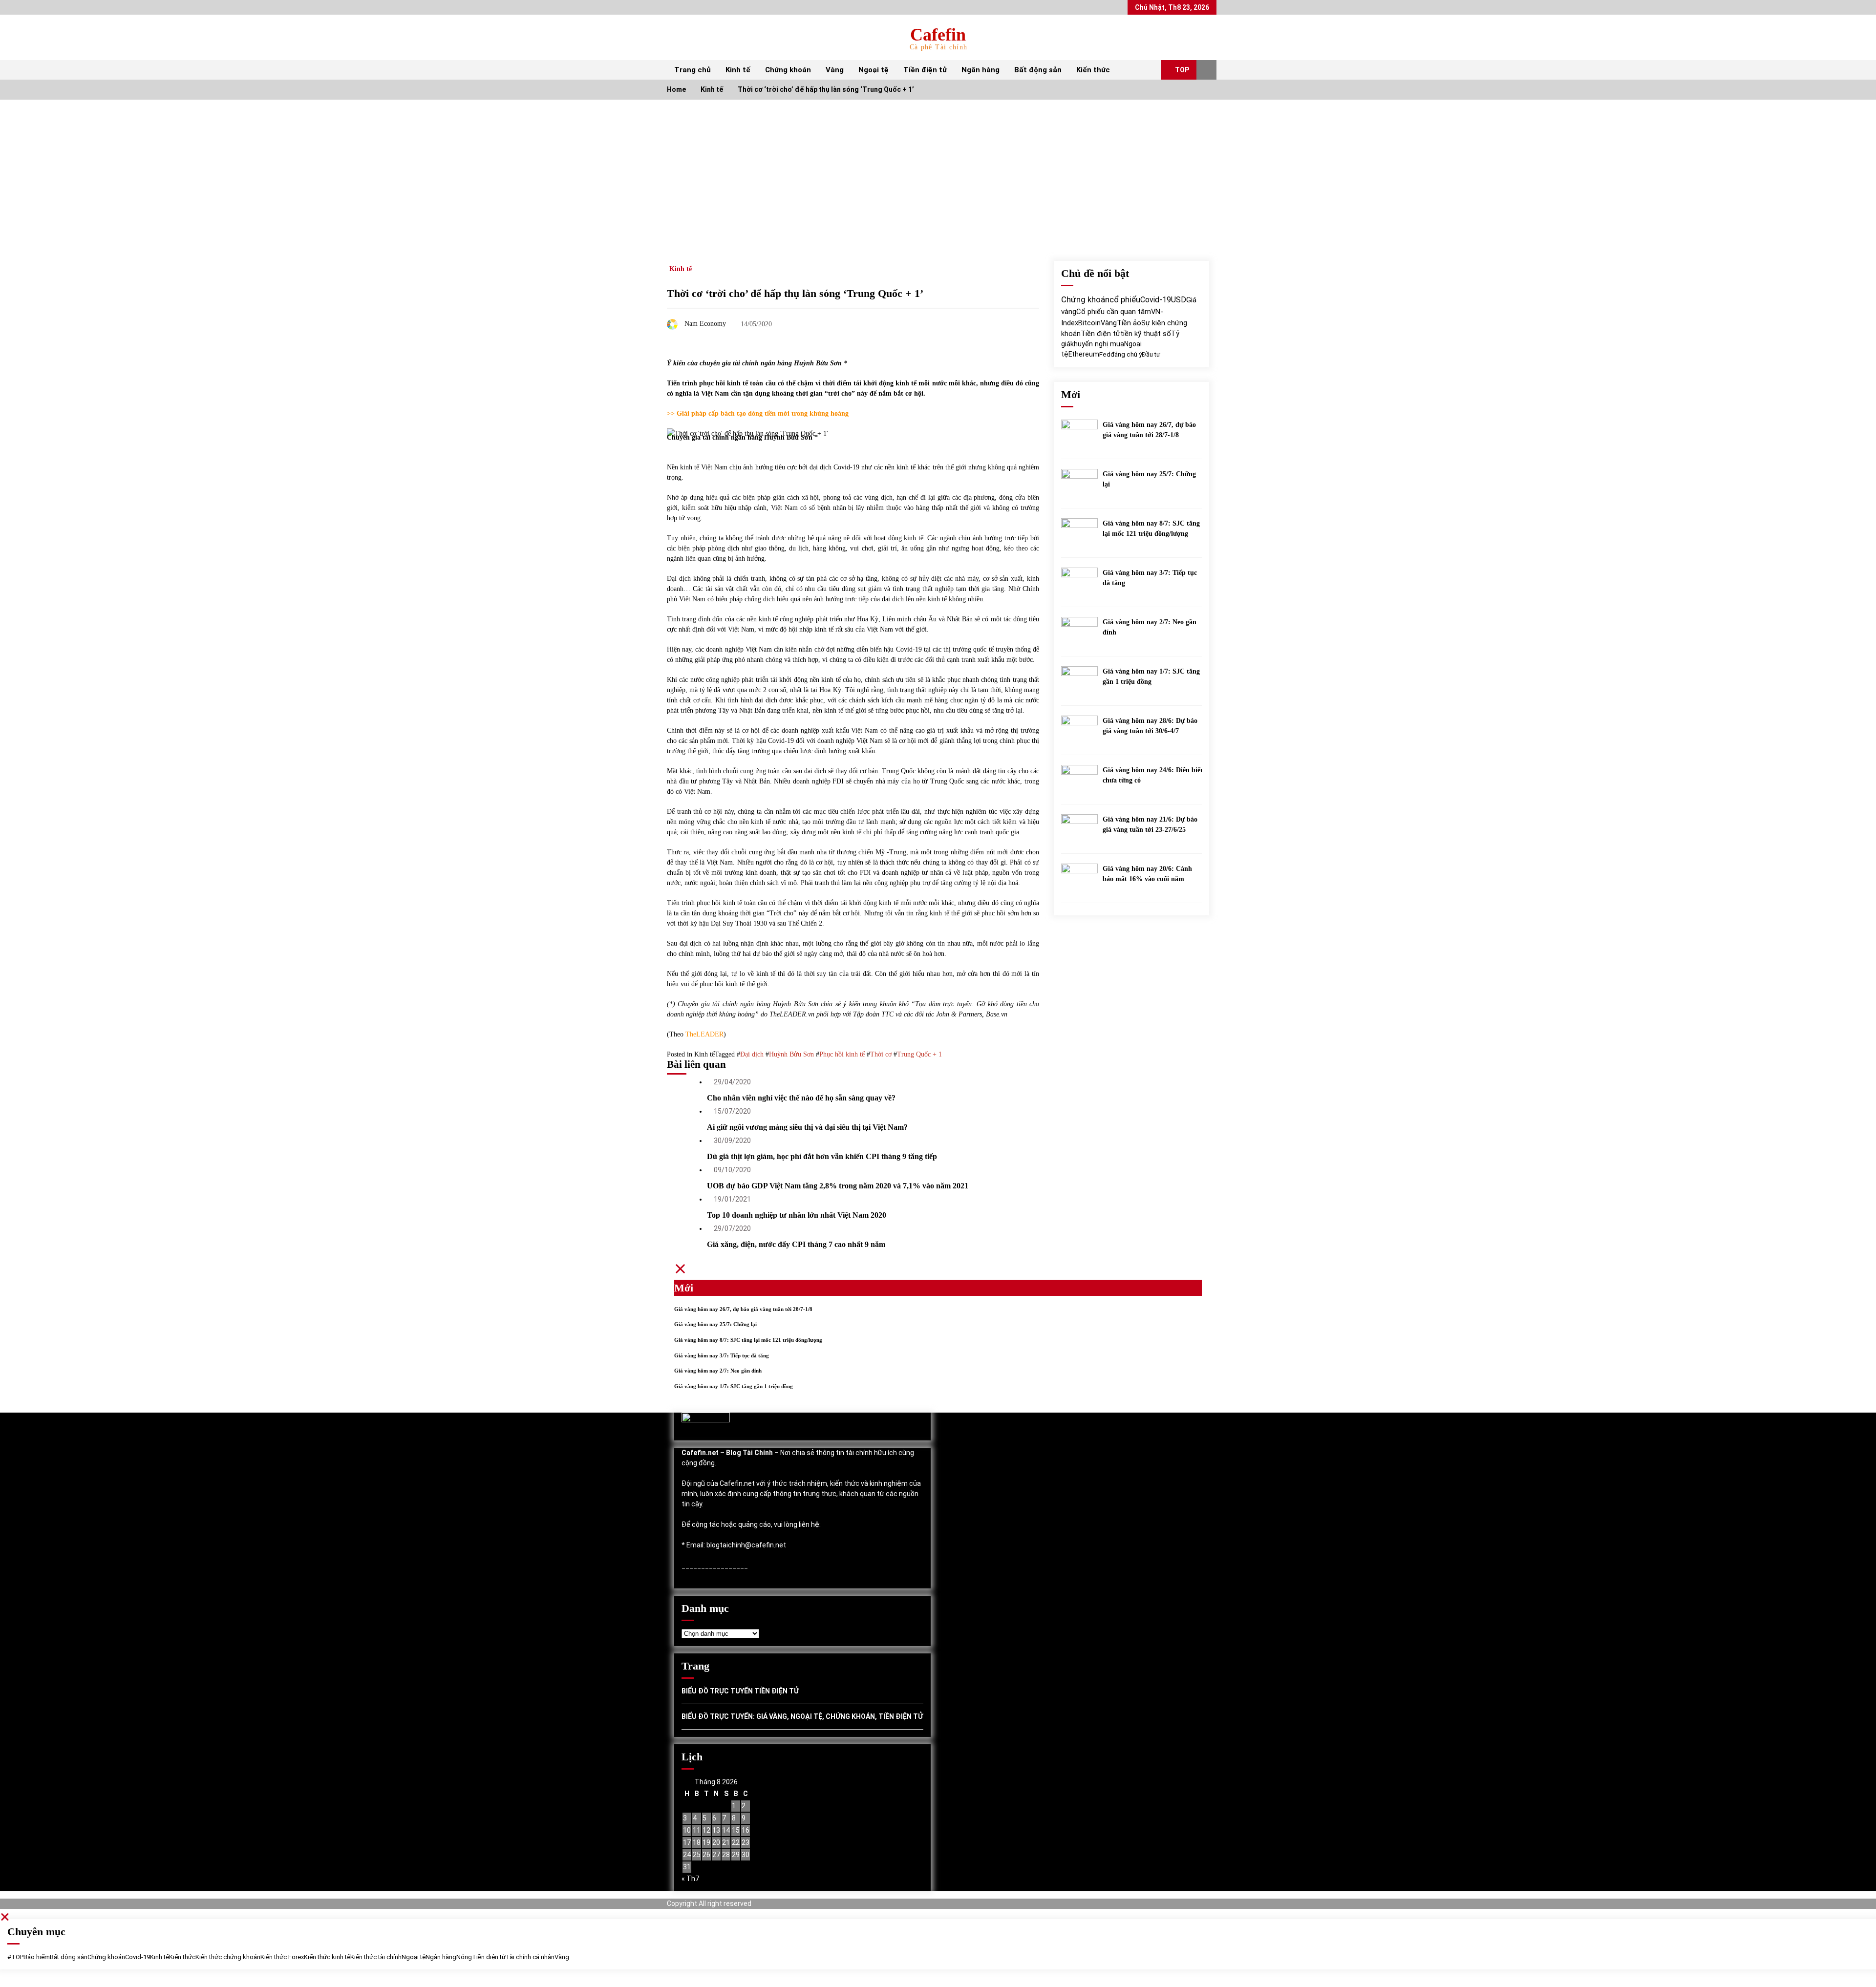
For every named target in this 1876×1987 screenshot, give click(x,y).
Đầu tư (1151, 354)
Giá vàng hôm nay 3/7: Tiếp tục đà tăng (1150, 578)
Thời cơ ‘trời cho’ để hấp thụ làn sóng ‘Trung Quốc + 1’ (795, 293)
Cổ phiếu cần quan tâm (1114, 312)
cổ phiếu (1125, 300)
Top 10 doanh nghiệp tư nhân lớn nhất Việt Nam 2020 (797, 1215)
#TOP (15, 1957)
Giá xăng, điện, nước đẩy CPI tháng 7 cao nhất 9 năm (796, 1244)
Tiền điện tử (925, 70)
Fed (1105, 354)
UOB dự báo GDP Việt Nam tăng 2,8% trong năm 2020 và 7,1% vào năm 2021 (838, 1186)
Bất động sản (1038, 70)
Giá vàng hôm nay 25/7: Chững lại (1149, 479)
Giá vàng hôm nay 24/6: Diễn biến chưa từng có (1153, 775)
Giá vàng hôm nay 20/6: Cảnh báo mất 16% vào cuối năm (1147, 874)
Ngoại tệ (874, 70)
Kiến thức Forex (282, 1957)
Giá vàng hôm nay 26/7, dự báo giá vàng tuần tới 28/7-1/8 (1149, 430)
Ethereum (1084, 354)
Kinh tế (738, 70)
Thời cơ (881, 1054)
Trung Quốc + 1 (919, 1054)
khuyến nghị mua (1097, 344)
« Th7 (690, 1879)
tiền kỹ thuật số (1146, 334)
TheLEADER (704, 1034)
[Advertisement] (938, 173)
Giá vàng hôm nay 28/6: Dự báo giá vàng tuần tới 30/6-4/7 (1150, 726)
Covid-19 (1156, 300)
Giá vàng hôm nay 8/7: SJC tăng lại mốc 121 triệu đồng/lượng (1151, 528)
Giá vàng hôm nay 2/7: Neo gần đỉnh (1150, 627)
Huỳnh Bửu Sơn (791, 1054)
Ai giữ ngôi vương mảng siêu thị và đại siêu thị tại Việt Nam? (807, 1127)
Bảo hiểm (37, 1957)
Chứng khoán (788, 70)
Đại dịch (752, 1054)
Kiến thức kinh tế (327, 1957)
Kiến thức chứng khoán (228, 1957)
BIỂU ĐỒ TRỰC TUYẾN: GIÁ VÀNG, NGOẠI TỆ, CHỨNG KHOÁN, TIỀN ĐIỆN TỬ (802, 1716)
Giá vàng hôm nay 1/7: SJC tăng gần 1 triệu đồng (1151, 676)
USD (1179, 300)
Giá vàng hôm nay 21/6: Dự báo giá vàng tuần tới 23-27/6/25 (1150, 824)
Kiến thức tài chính (376, 1957)
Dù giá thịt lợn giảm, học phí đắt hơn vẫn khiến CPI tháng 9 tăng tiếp (822, 1156)
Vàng (835, 70)
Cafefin (938, 35)
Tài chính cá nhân (530, 1957)
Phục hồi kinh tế (842, 1054)
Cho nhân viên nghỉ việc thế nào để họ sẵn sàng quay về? (801, 1098)
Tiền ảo (1129, 323)
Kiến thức (1093, 70)
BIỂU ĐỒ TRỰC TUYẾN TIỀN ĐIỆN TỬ (740, 1691)
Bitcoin (1089, 323)
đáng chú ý (1126, 354)
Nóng (464, 1957)
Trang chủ (693, 70)
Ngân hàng (981, 70)
